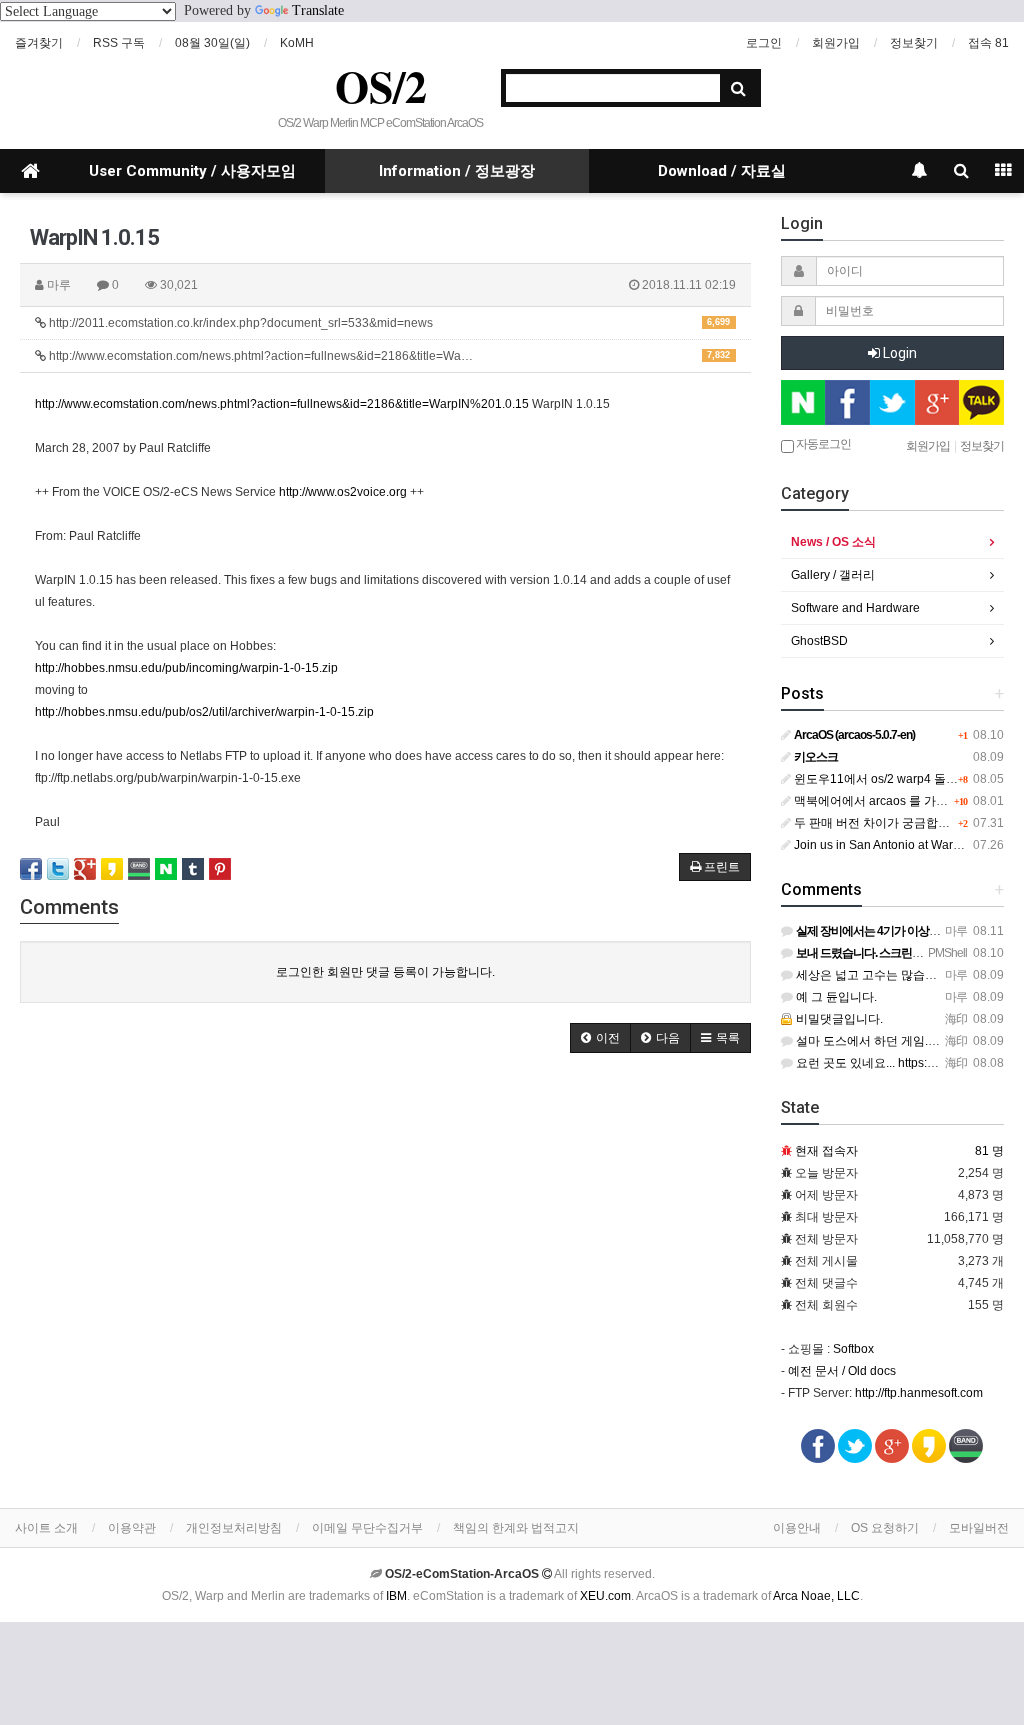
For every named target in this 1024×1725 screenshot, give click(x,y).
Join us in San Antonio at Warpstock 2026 (905, 845)
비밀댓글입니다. (838, 1019)
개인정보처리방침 (234, 1528)
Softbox (853, 1349)
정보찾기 (914, 43)
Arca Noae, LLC (816, 1596)
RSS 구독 (119, 43)
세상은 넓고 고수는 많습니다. (872, 975)
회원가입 (836, 43)
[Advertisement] (385, 1223)
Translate (318, 10)
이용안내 (797, 1528)
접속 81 (988, 43)
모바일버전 (979, 1528)
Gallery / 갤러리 (833, 575)
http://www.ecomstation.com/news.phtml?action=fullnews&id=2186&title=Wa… (388, 356)
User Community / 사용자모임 (192, 171)
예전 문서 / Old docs (842, 1371)
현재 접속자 (826, 1151)
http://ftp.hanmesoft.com (919, 1393)
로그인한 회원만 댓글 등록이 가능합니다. (385, 972)
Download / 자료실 (722, 171)
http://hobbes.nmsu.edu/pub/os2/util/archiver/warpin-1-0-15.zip (204, 712)
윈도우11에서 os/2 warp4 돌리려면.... (892, 779)
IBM (396, 1596)
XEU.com (605, 1596)
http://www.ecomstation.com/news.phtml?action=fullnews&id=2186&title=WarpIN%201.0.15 (282, 404)
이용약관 (132, 1528)
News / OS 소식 (833, 542)
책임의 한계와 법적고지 (516, 1528)
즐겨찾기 (39, 43)
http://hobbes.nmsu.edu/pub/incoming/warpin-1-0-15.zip (186, 668)
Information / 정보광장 (457, 171)
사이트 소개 (46, 1528)
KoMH (297, 43)
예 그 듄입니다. (835, 997)
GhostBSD (819, 641)
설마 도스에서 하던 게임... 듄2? (878, 1041)
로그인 (764, 43)
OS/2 (381, 86)
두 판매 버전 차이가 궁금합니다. (878, 823)
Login (898, 353)
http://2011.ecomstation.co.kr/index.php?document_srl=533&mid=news (388, 323)
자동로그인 (822, 443)
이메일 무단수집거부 (367, 1528)
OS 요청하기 (885, 1528)
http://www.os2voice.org (343, 492)
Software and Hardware (855, 608)
